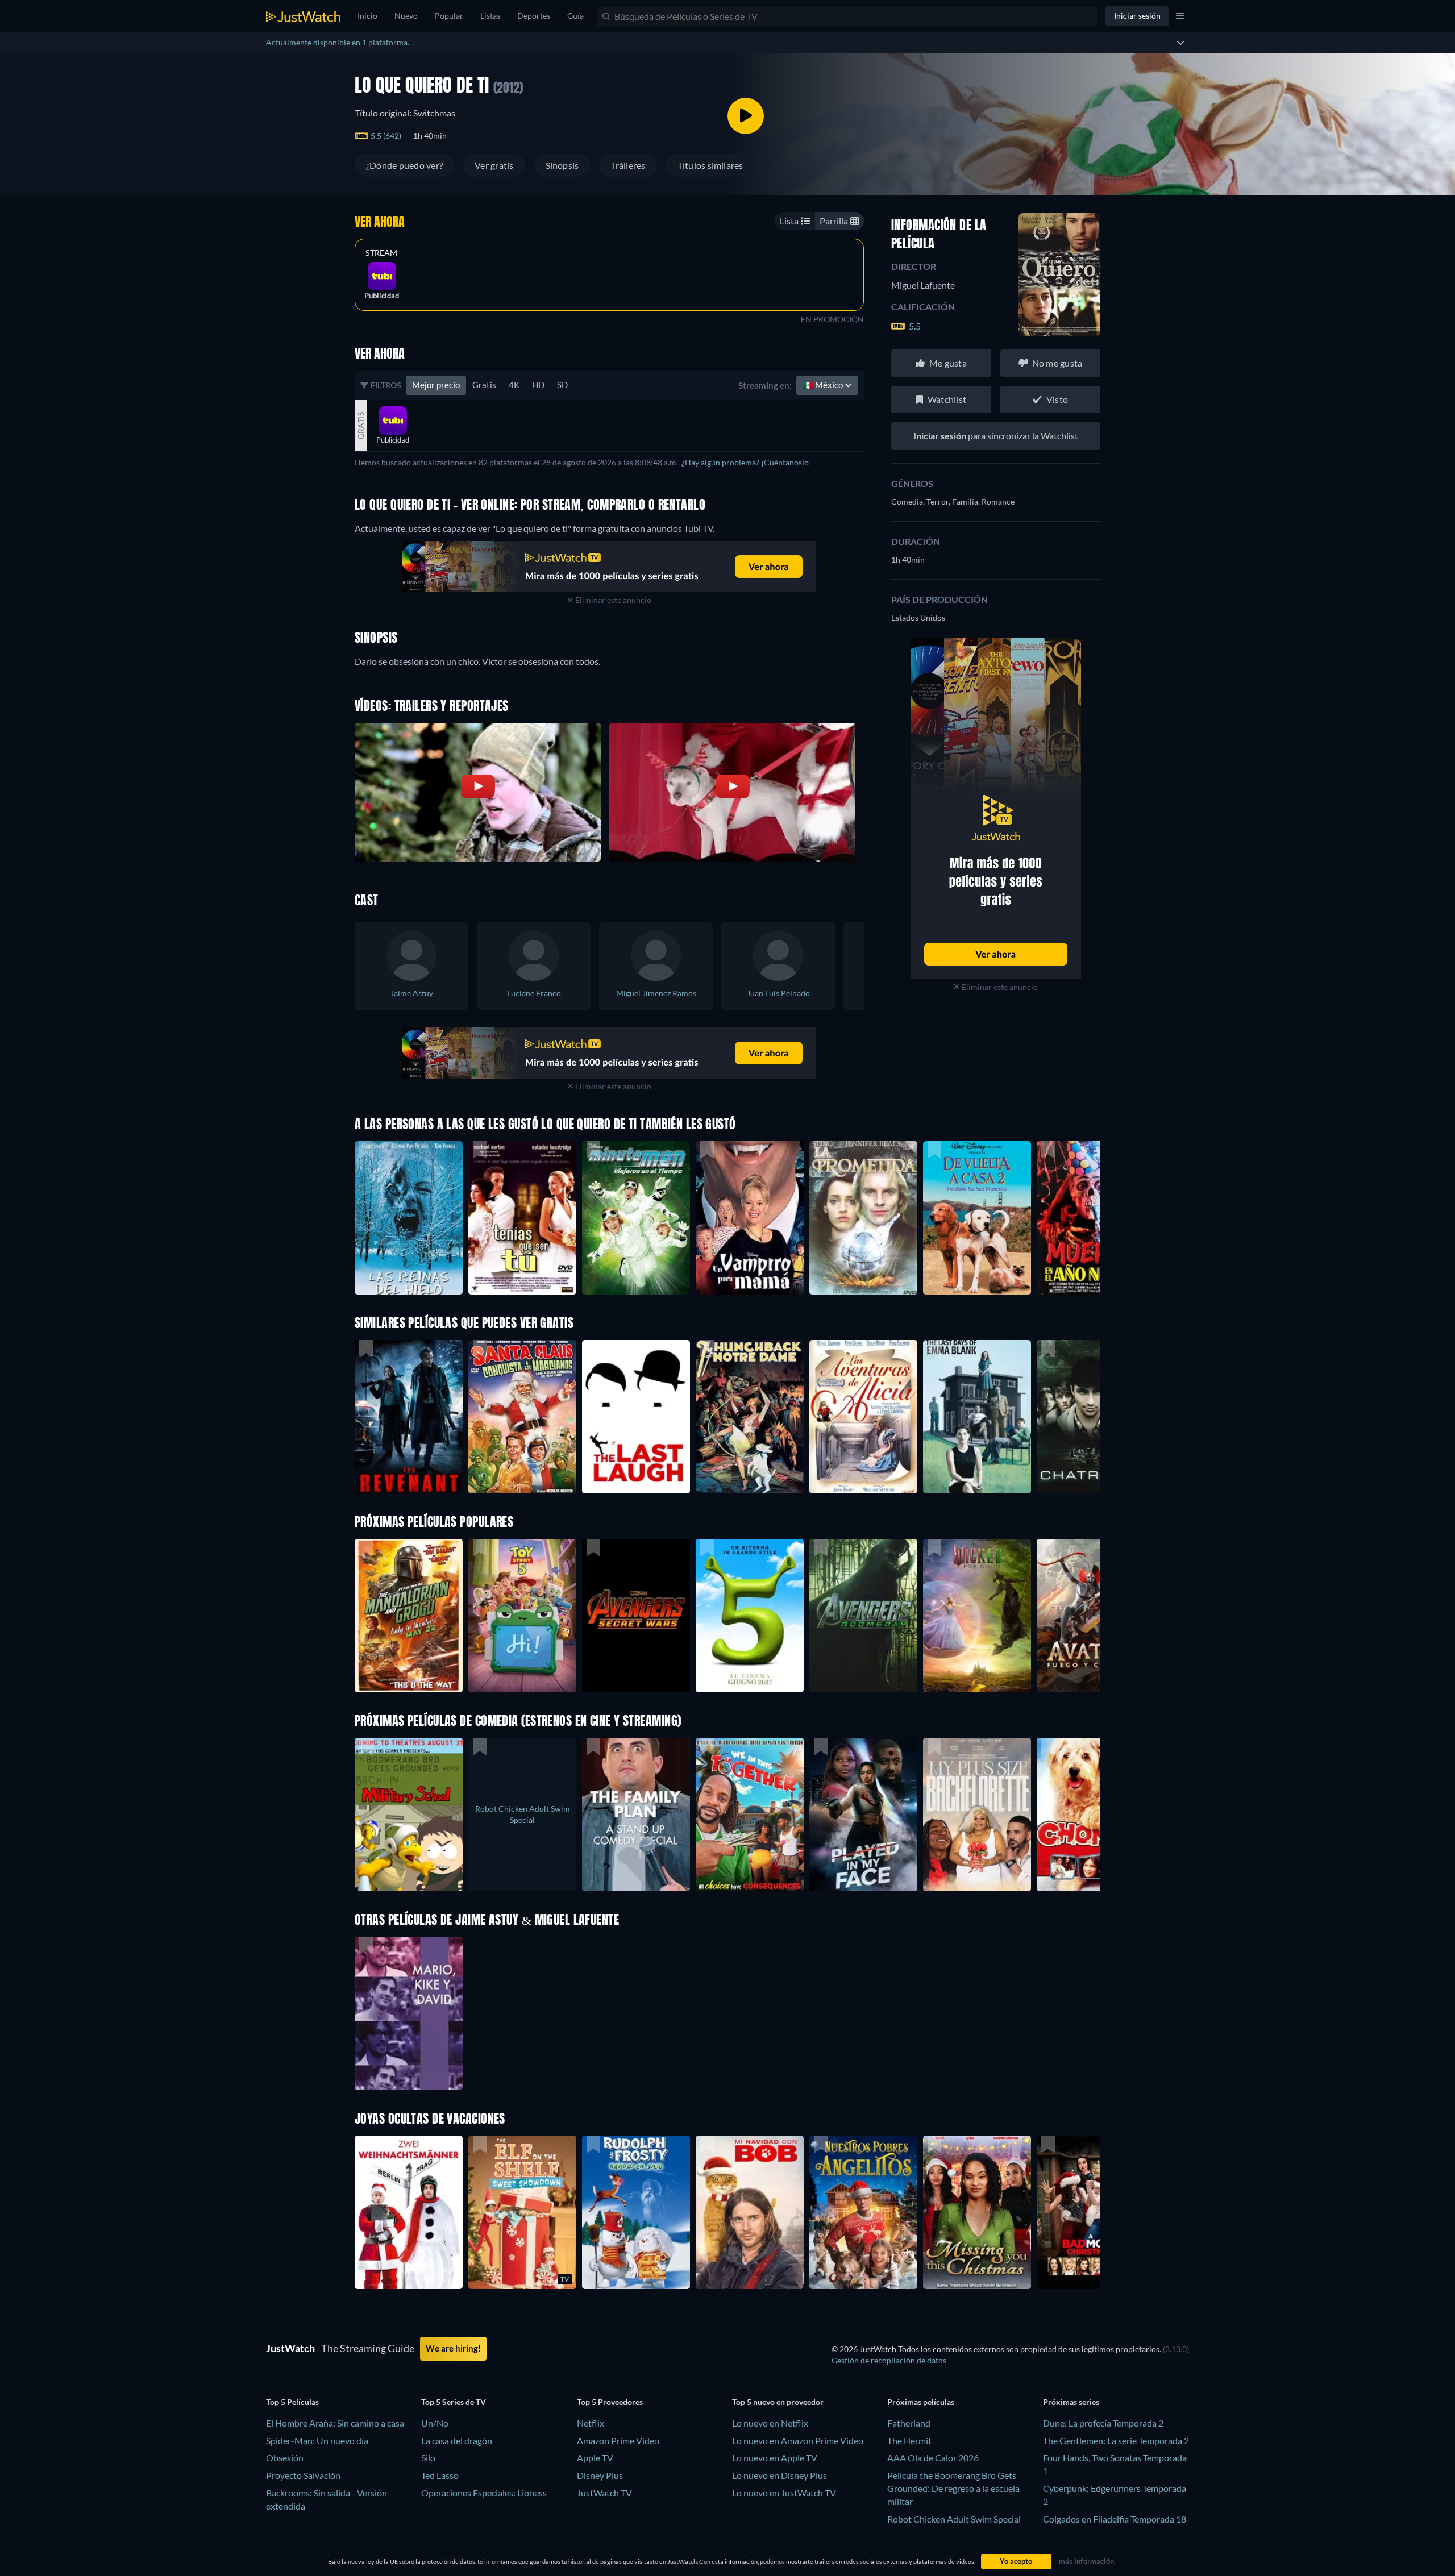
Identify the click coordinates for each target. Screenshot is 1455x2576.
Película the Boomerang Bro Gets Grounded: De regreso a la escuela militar (953, 2488)
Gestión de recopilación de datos (889, 2360)
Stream (381, 253)
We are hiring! (453, 2348)
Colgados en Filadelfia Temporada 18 (1115, 2519)
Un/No (435, 2423)
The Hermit (909, 2440)
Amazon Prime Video (618, 2440)
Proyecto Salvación (303, 2475)
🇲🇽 (824, 385)
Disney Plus (600, 2475)
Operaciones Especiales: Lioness (484, 2493)
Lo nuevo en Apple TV (775, 2458)
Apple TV (595, 2458)
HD (538, 385)
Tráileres (628, 165)
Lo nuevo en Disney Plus (780, 2475)
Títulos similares (710, 165)
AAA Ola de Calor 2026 (933, 2458)
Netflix (591, 2423)
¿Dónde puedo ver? (404, 165)
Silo (428, 2458)
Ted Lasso (440, 2475)
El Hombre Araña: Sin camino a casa (335, 2423)
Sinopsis (562, 165)
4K (514, 385)
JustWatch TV (604, 2493)
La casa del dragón (457, 2440)
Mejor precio (436, 385)
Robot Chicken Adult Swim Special (954, 2519)
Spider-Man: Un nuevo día (317, 2440)
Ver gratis (494, 165)
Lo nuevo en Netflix (770, 2423)
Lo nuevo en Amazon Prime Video (798, 2440)
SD (562, 385)
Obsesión (285, 2458)
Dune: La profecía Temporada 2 (1103, 2423)
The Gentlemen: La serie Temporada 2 (1116, 2440)
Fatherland (909, 2423)
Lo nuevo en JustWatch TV (784, 2493)
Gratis (484, 385)
